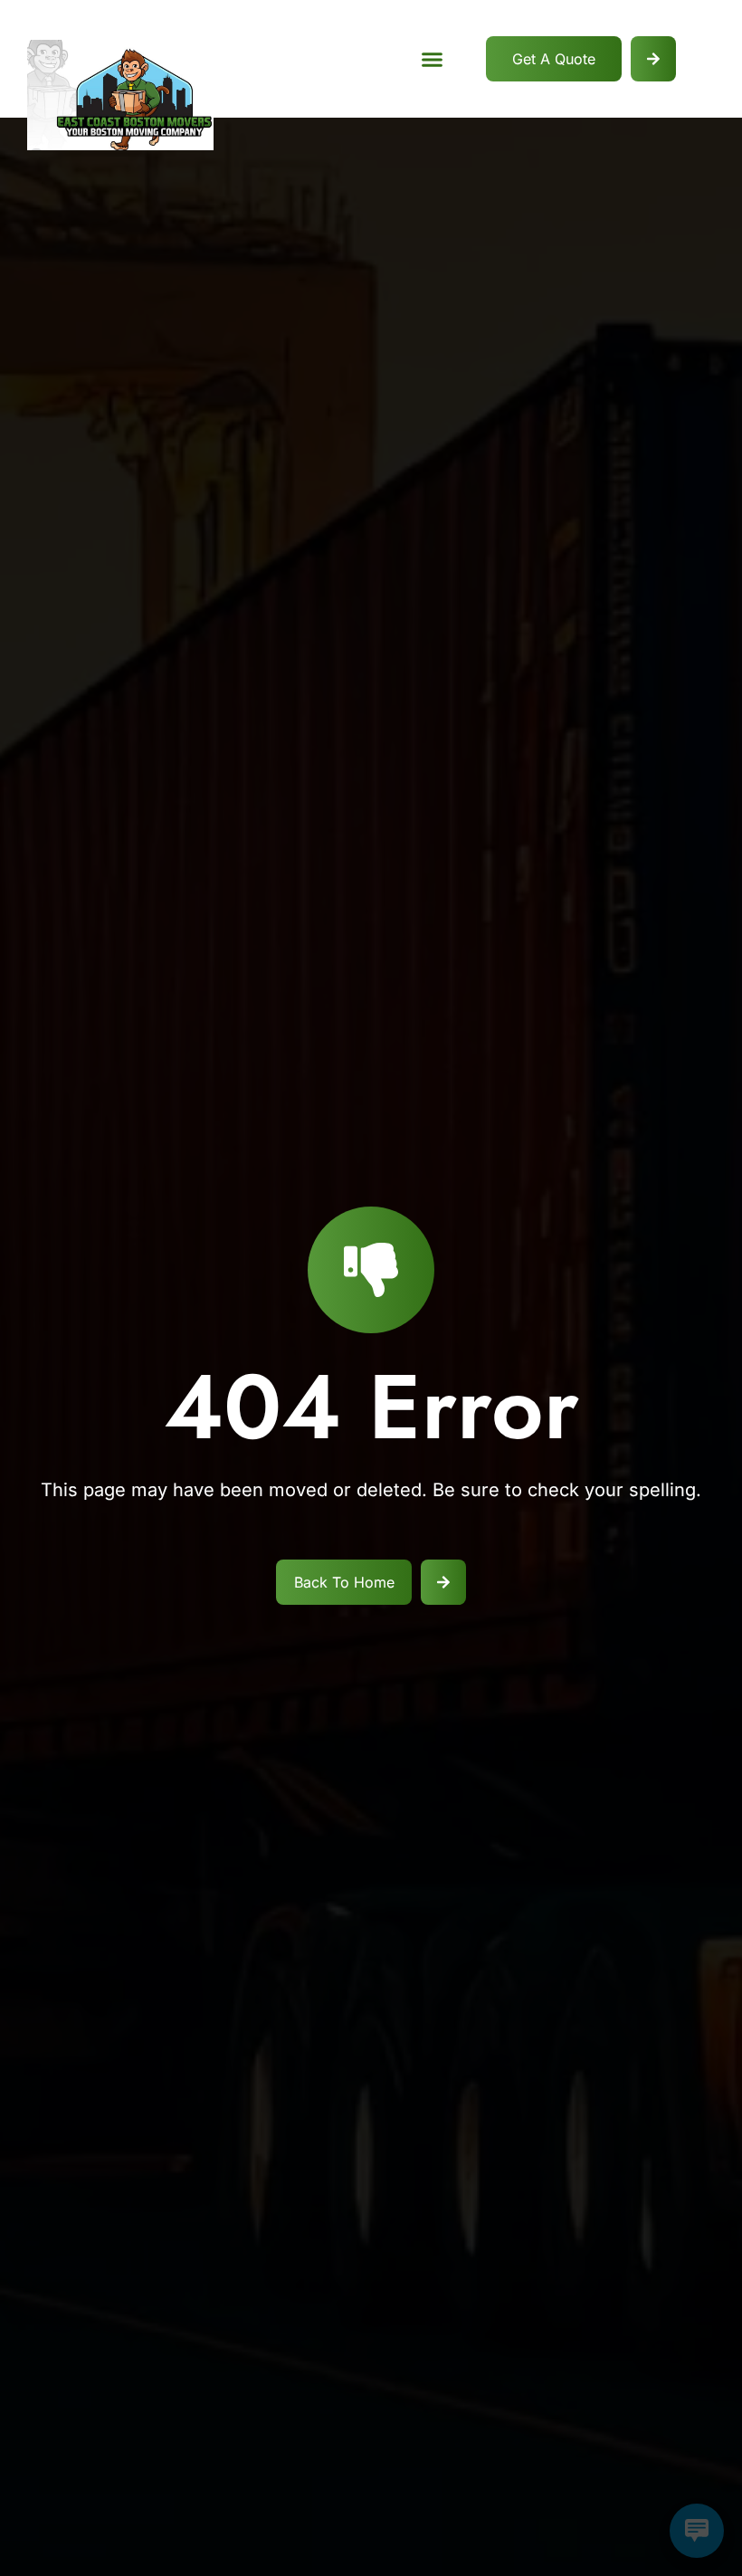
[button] (433, 59)
